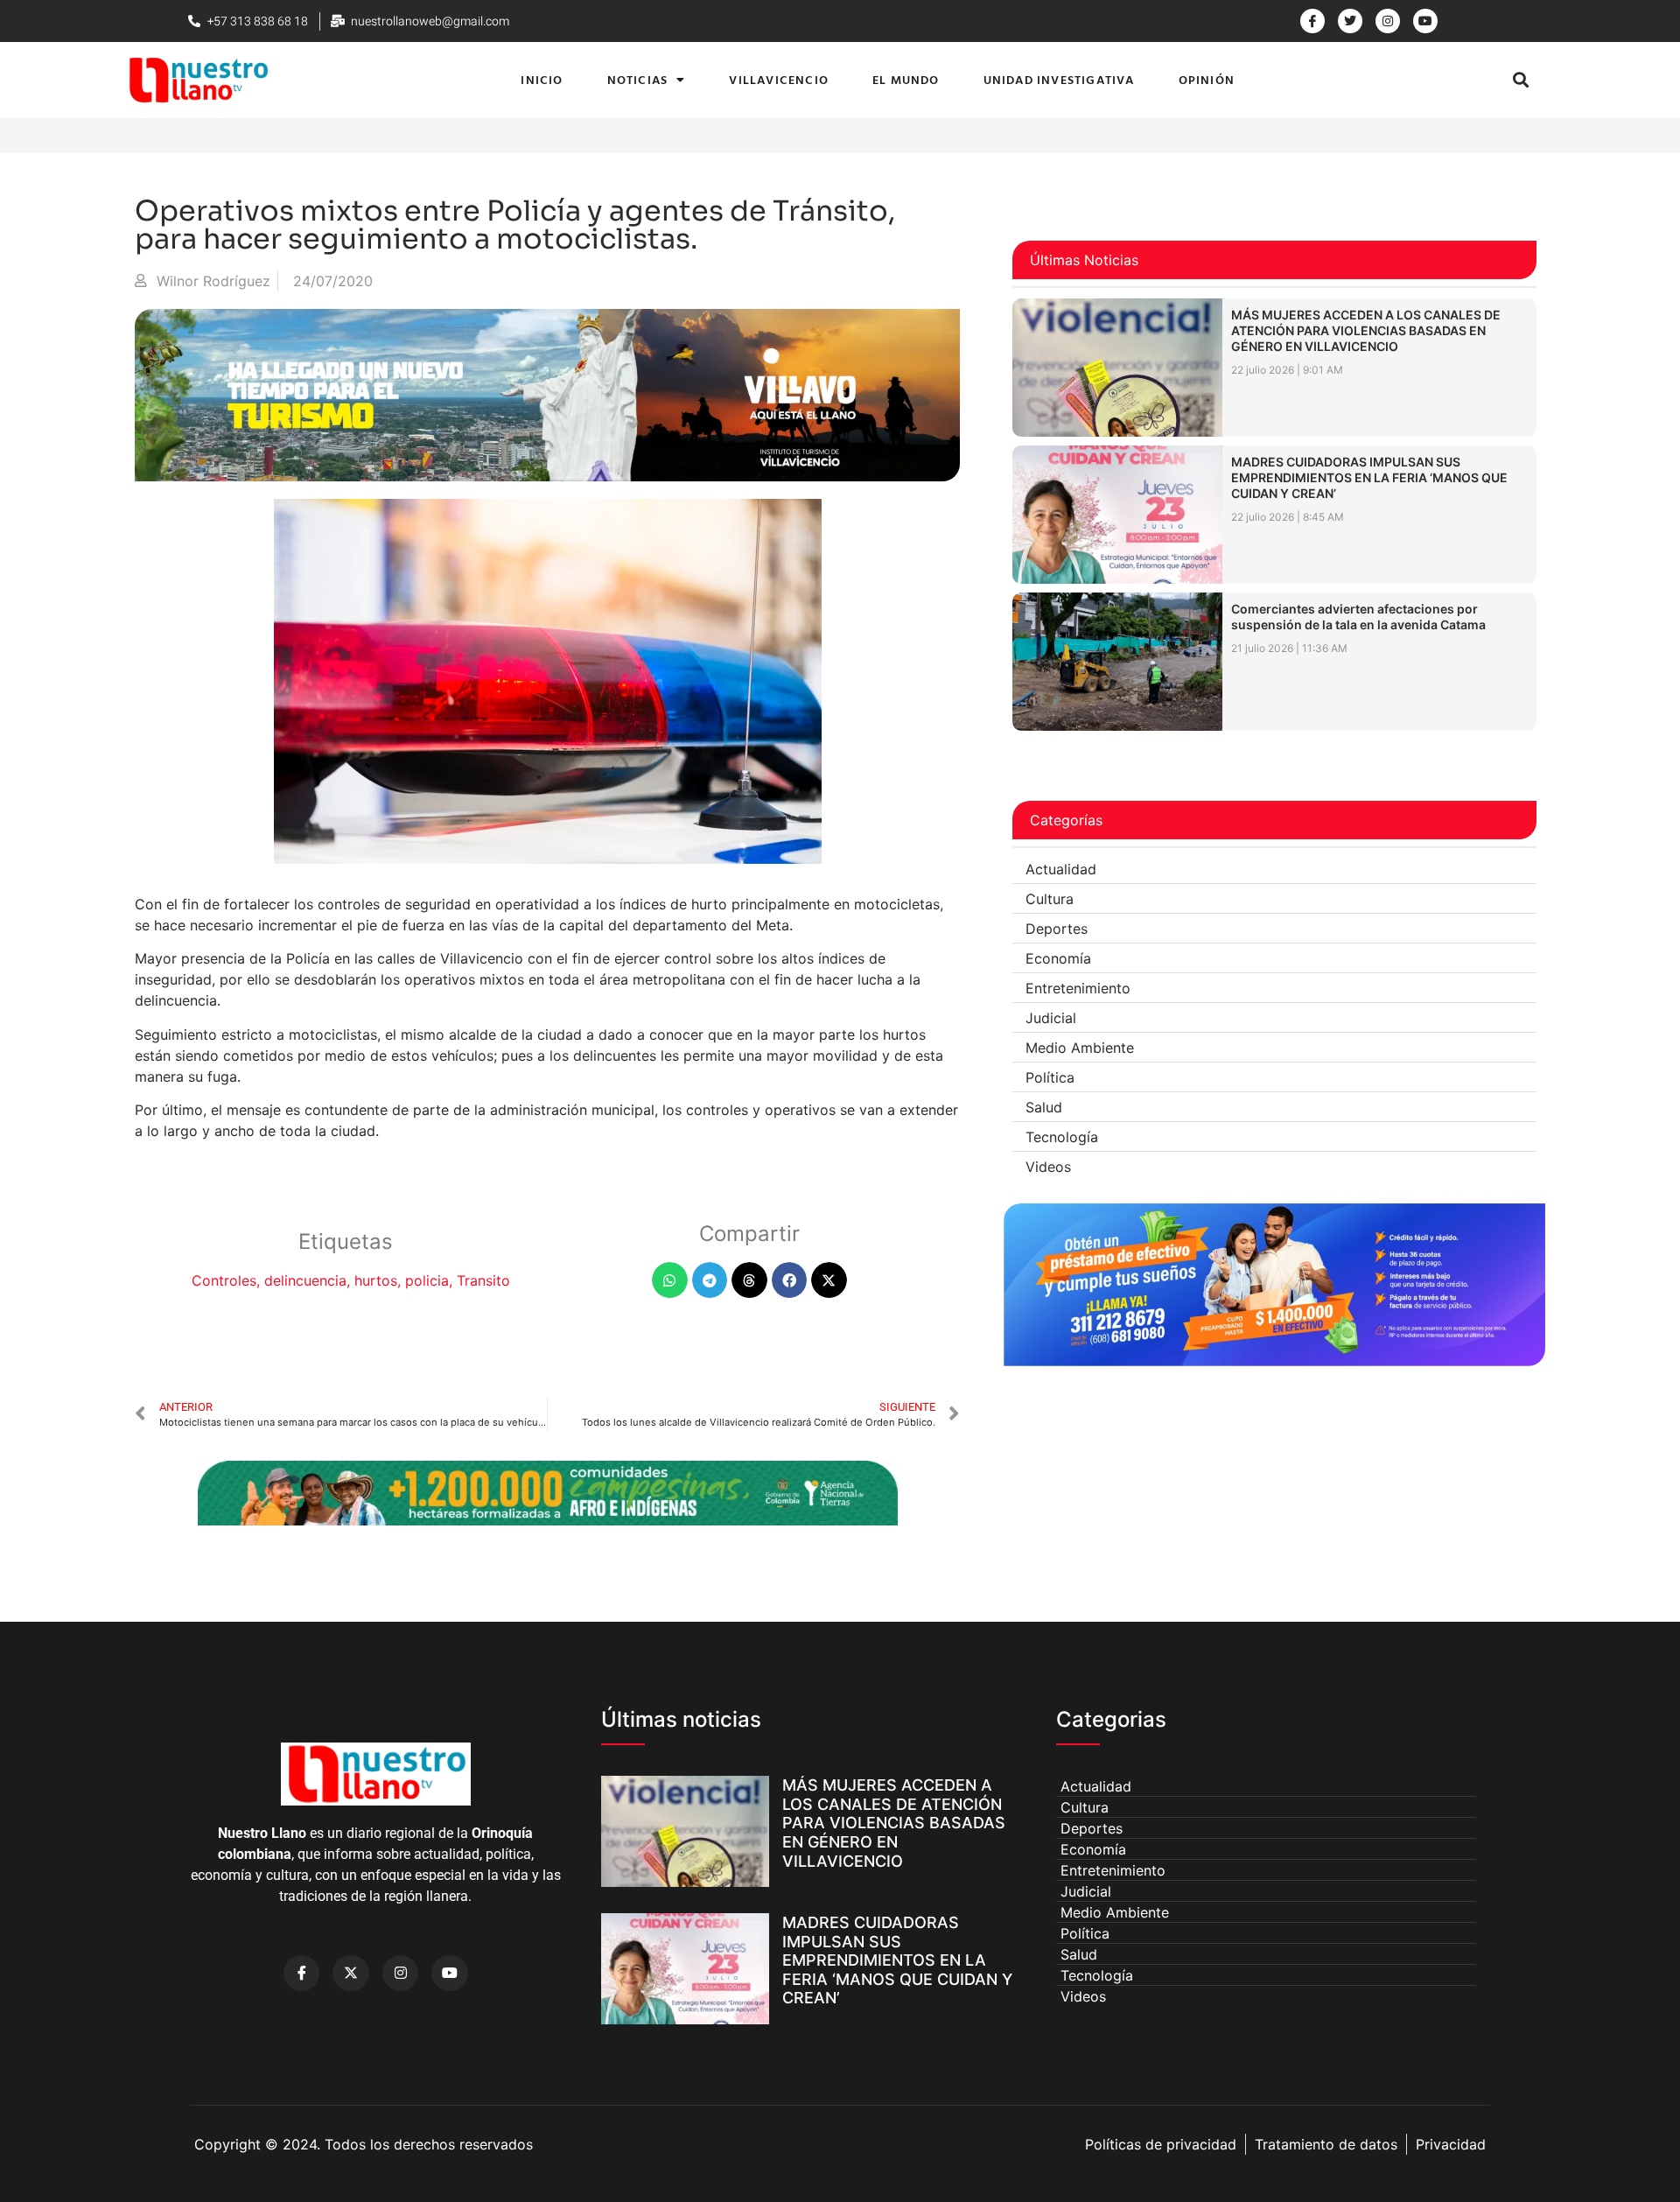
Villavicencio (779, 79)
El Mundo (906, 79)
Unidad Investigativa (1059, 79)
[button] (1520, 80)
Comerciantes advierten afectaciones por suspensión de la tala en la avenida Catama (1358, 617)
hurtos (376, 1280)
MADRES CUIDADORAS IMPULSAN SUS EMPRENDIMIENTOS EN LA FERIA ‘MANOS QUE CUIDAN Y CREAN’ (1369, 477)
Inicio (542, 79)
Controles (224, 1280)
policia (427, 1280)
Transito (483, 1280)
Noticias (638, 79)
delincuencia (305, 1280)
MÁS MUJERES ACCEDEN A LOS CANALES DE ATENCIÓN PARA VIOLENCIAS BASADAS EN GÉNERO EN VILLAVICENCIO (1366, 330)
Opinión (1207, 79)
